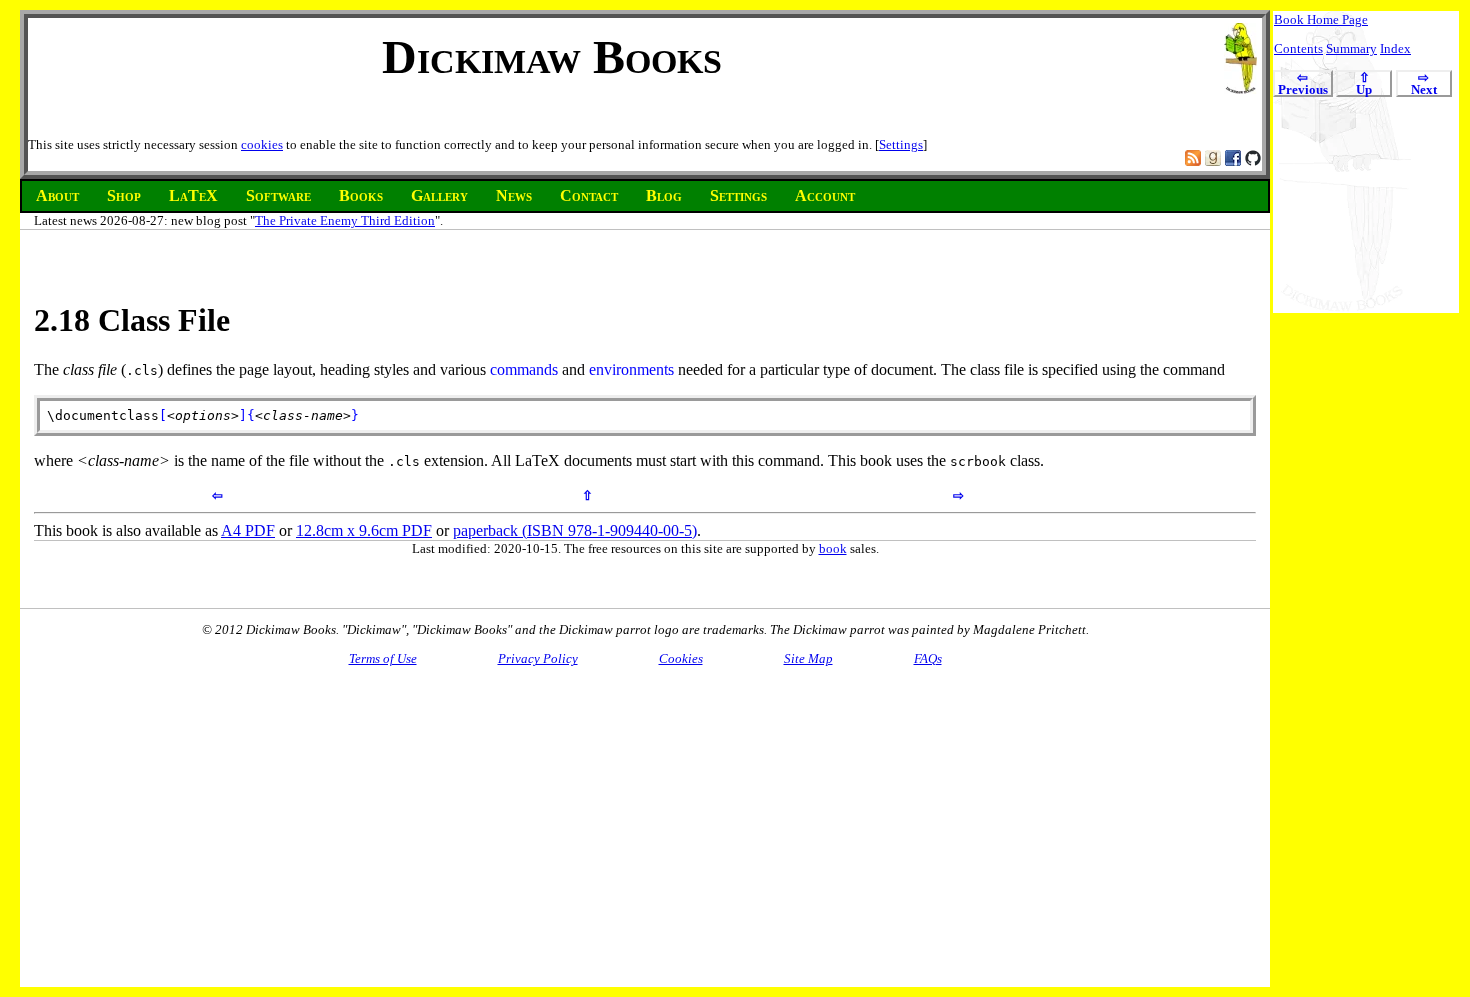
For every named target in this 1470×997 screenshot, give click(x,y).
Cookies (681, 658)
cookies (262, 144)
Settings (901, 144)
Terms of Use (383, 658)
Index (1395, 48)
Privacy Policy (538, 658)
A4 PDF (248, 530)
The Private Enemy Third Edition (345, 220)
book (833, 548)
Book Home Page (1321, 19)
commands (524, 369)
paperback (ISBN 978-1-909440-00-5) (575, 530)
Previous (1303, 84)
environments (631, 369)
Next (1424, 84)
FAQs (928, 658)
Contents (1298, 48)
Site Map (808, 658)
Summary (1351, 48)
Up (1364, 84)
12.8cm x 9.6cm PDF (364, 530)
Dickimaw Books (552, 56)
